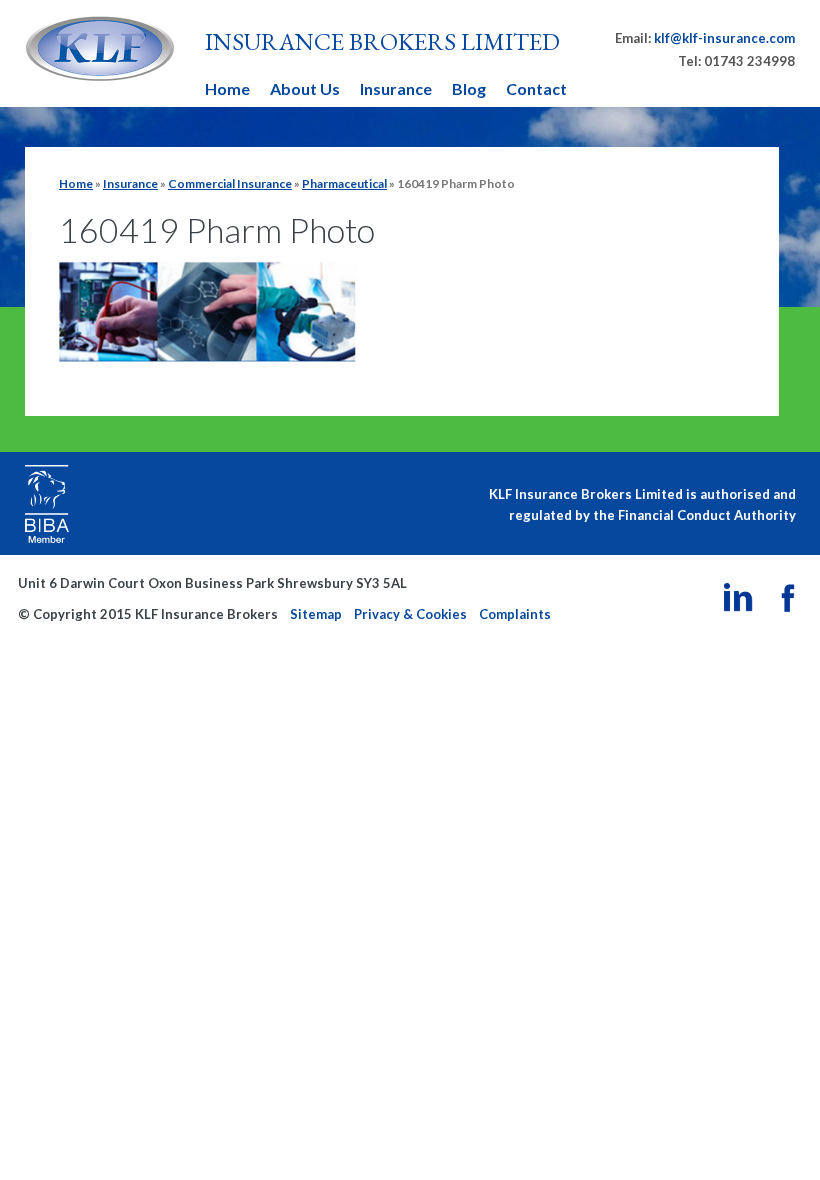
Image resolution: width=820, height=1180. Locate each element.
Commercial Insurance (230, 183)
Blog (469, 88)
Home (227, 88)
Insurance (396, 88)
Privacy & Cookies (410, 614)
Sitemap (316, 614)
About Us (305, 88)
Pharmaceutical (344, 183)
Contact (536, 88)
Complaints (515, 614)
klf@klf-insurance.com (724, 38)
